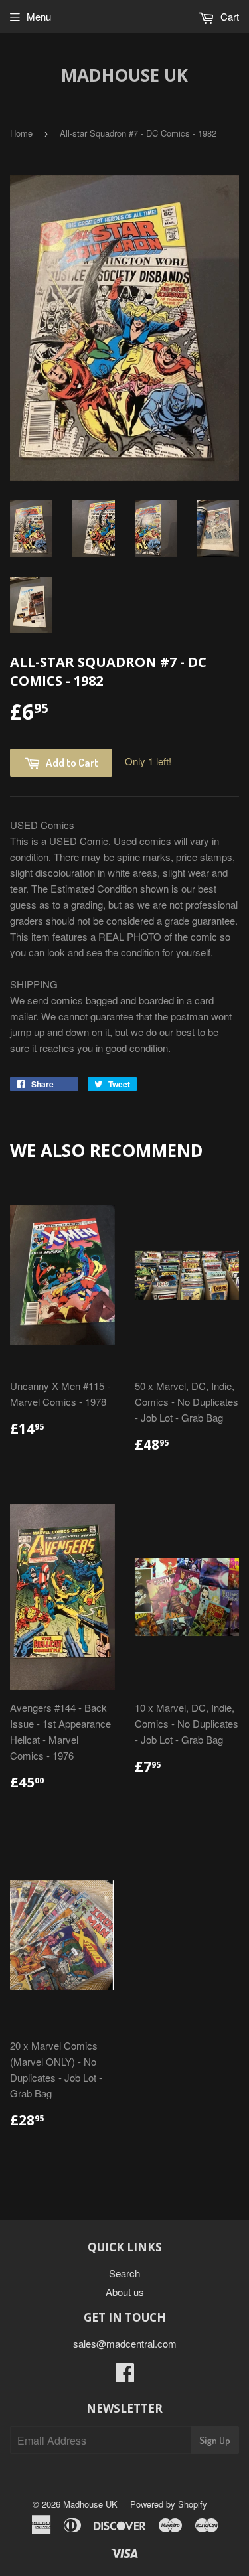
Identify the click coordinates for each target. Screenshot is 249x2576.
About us (125, 2292)
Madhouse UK (124, 75)
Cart (228, 16)
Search (124, 2273)
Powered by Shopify (169, 2504)
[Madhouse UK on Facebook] (125, 2376)
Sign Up (215, 2440)
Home (21, 133)
